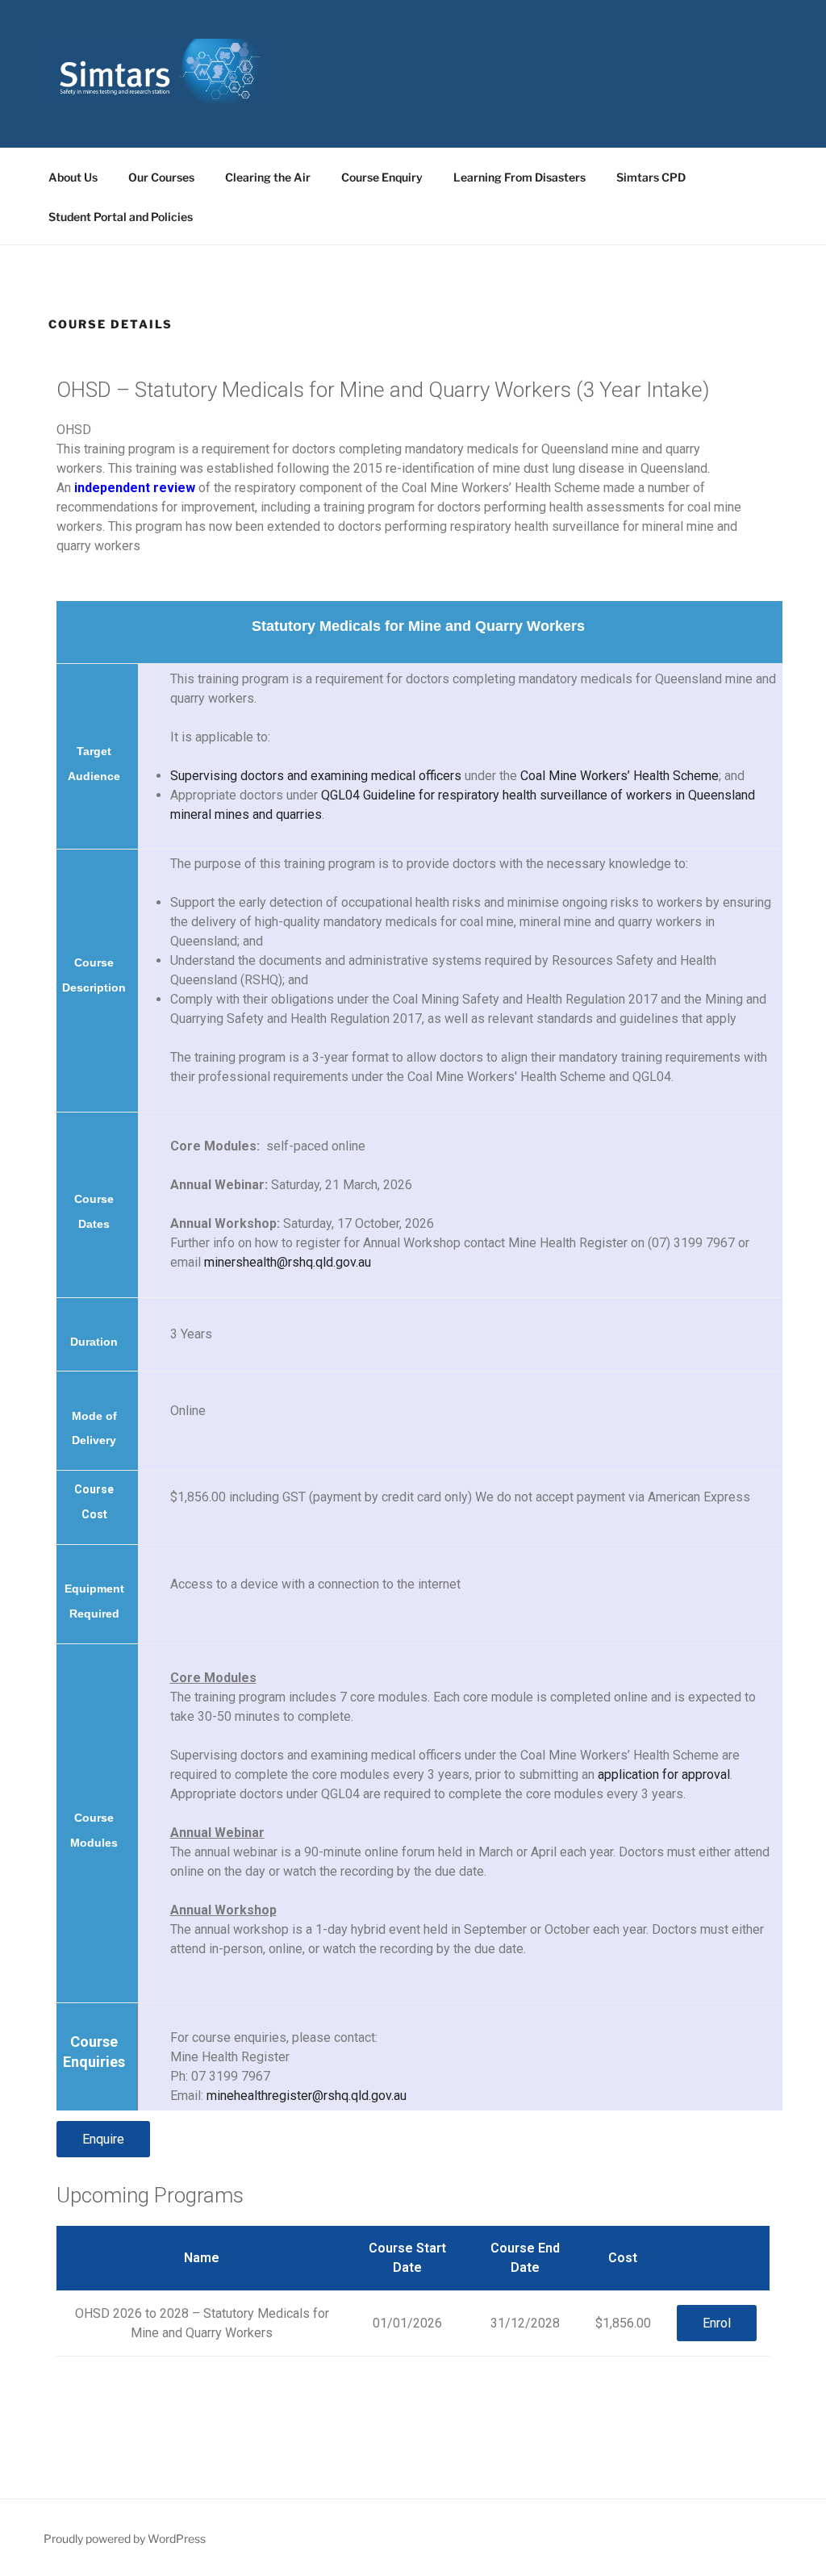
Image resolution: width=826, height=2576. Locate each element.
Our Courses (161, 177)
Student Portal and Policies (121, 217)
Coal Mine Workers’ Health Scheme (619, 776)
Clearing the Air (268, 177)
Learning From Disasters (519, 177)
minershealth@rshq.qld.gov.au (288, 1262)
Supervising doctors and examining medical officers (316, 776)
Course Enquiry (382, 177)
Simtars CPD (651, 177)
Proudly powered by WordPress (125, 2538)
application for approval (664, 1774)
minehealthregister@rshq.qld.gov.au (307, 2096)
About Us (73, 177)
